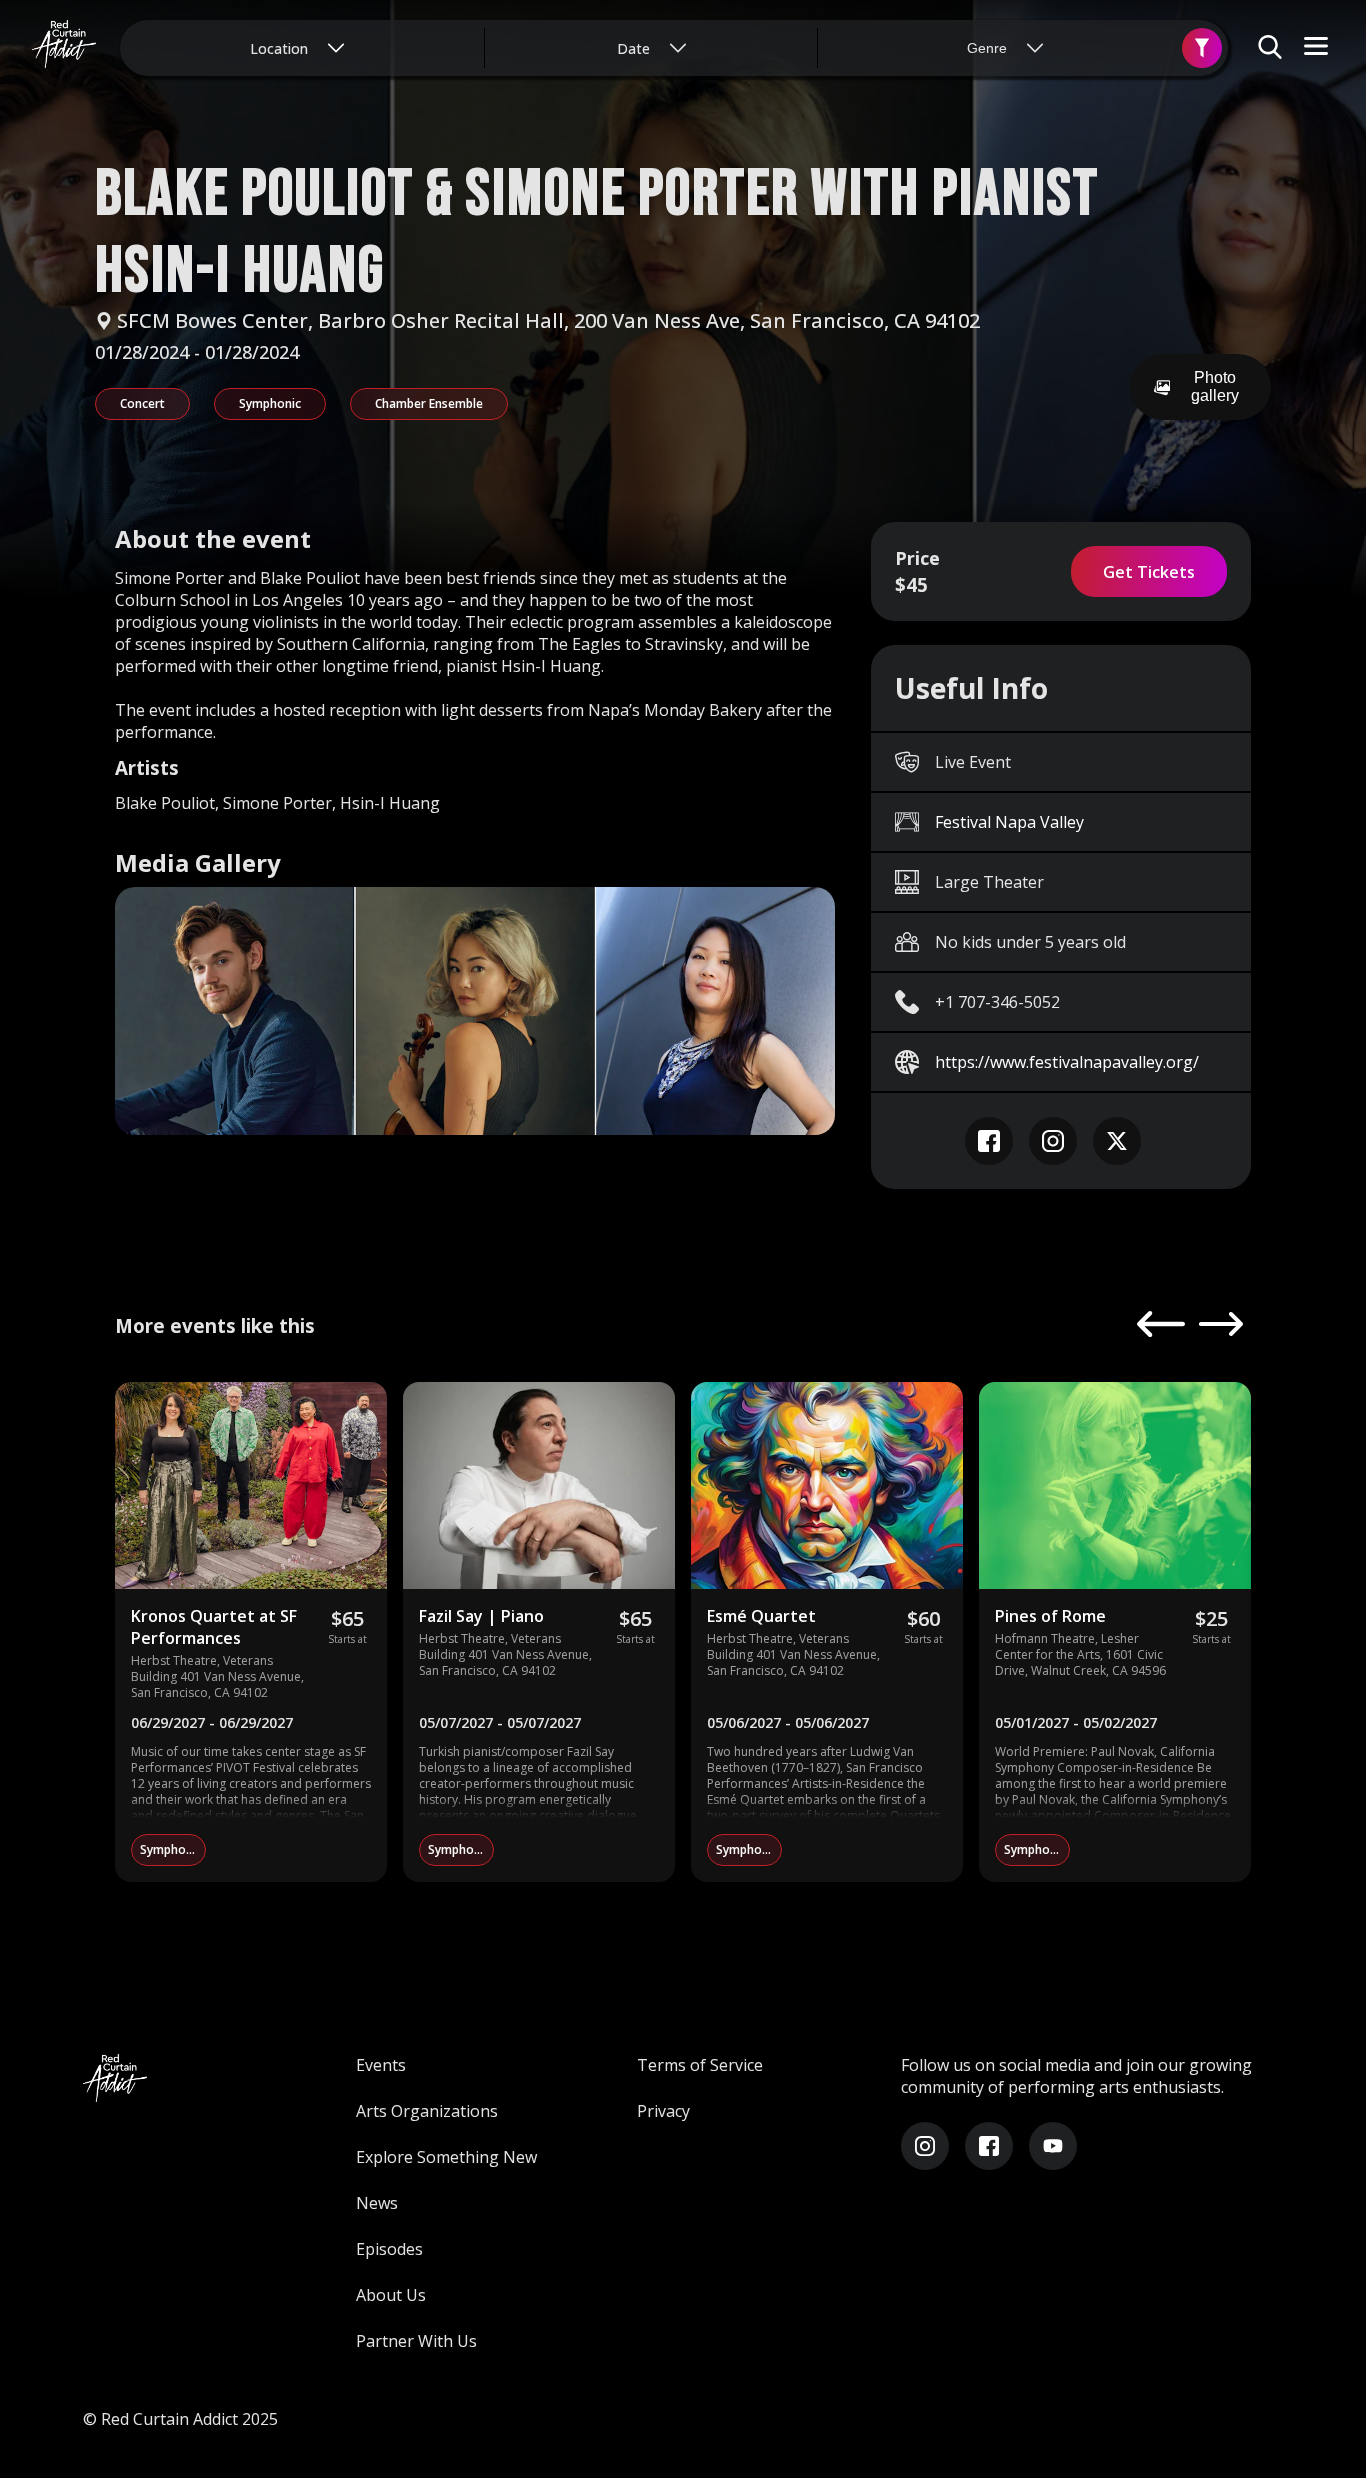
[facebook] (989, 1141)
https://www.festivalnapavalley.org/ (1067, 1062)
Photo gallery (1215, 386)
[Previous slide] (1161, 1325)
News (377, 2203)
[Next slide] (1221, 1325)
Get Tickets (1149, 572)
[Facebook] (989, 2146)
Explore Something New (446, 2157)
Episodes (389, 2249)
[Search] (1202, 48)
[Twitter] (1117, 1141)
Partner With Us (416, 2341)
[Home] (64, 48)
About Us (391, 2295)
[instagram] (1053, 1141)
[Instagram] (925, 2146)
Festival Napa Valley (1009, 822)
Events (381, 2065)
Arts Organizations (427, 2111)
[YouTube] (1053, 2146)
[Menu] (1316, 47)
